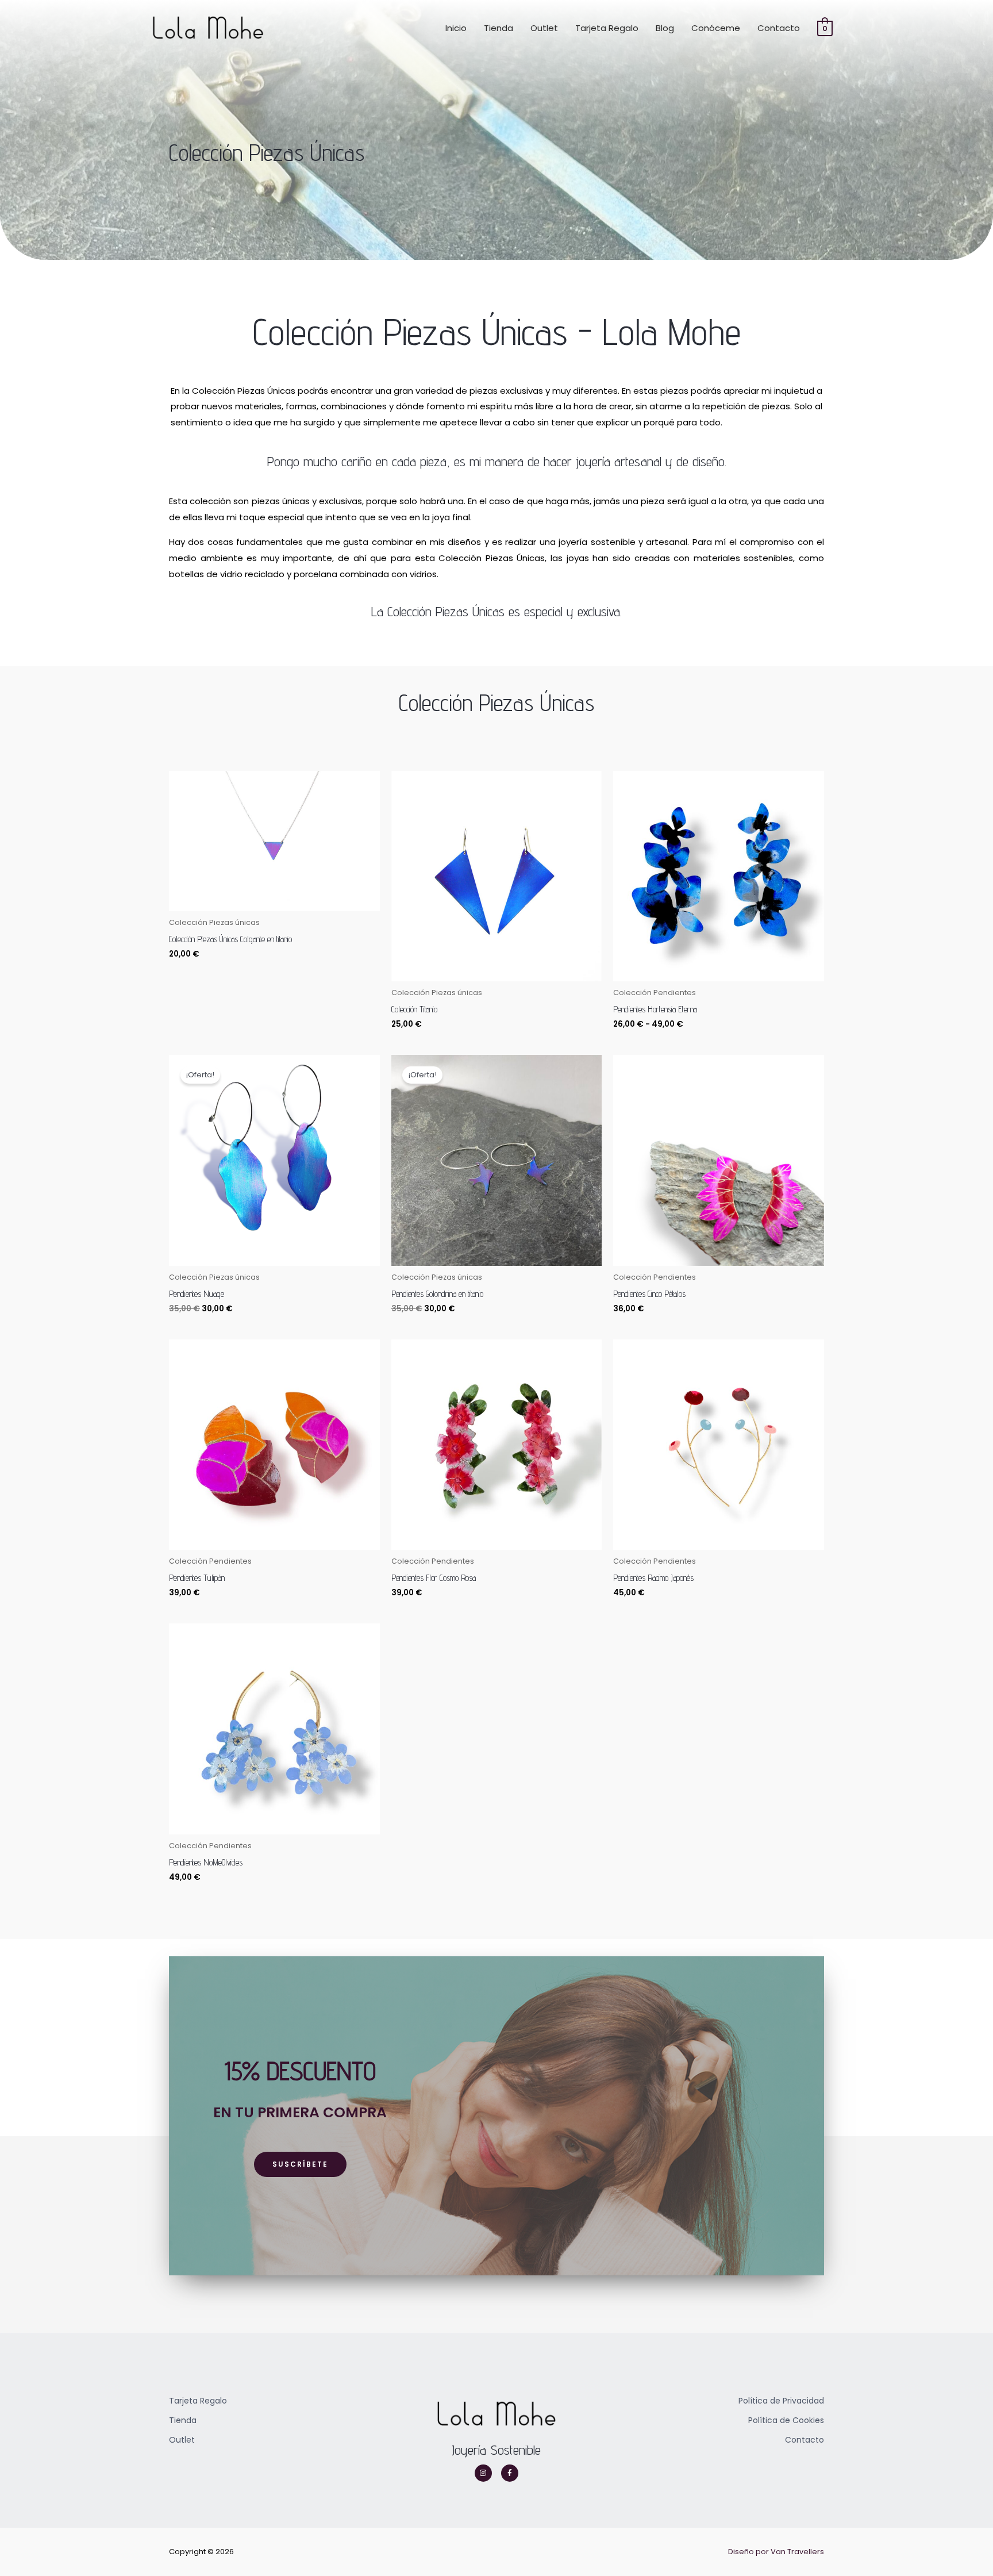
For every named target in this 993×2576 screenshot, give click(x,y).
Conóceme (716, 28)
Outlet (544, 28)
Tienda (499, 28)
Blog (665, 28)
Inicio (456, 28)
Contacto (779, 28)
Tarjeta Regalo (607, 28)
